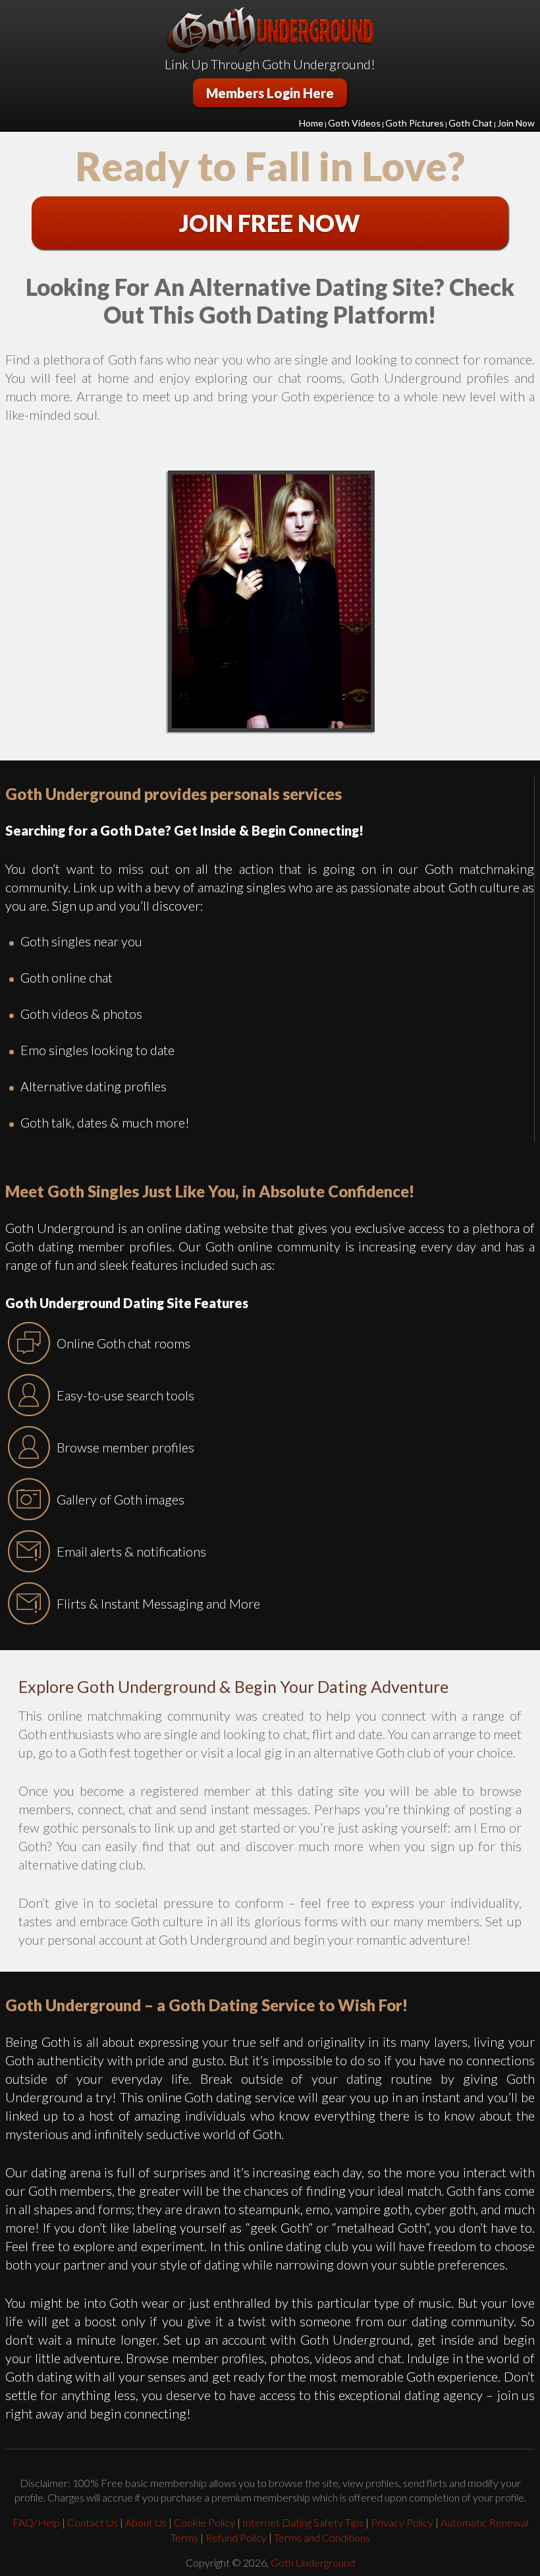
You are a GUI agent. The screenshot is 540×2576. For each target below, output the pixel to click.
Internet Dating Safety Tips (303, 2522)
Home (311, 123)
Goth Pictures (415, 123)
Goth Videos (354, 123)
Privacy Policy (402, 2522)
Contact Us (93, 2522)
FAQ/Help (36, 2522)
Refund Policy (236, 2537)
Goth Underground (313, 2562)
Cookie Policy (204, 2522)
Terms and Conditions (322, 2537)
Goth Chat (471, 123)
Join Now (516, 123)
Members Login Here (270, 93)
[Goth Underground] (270, 31)
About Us (146, 2522)
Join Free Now (270, 223)
